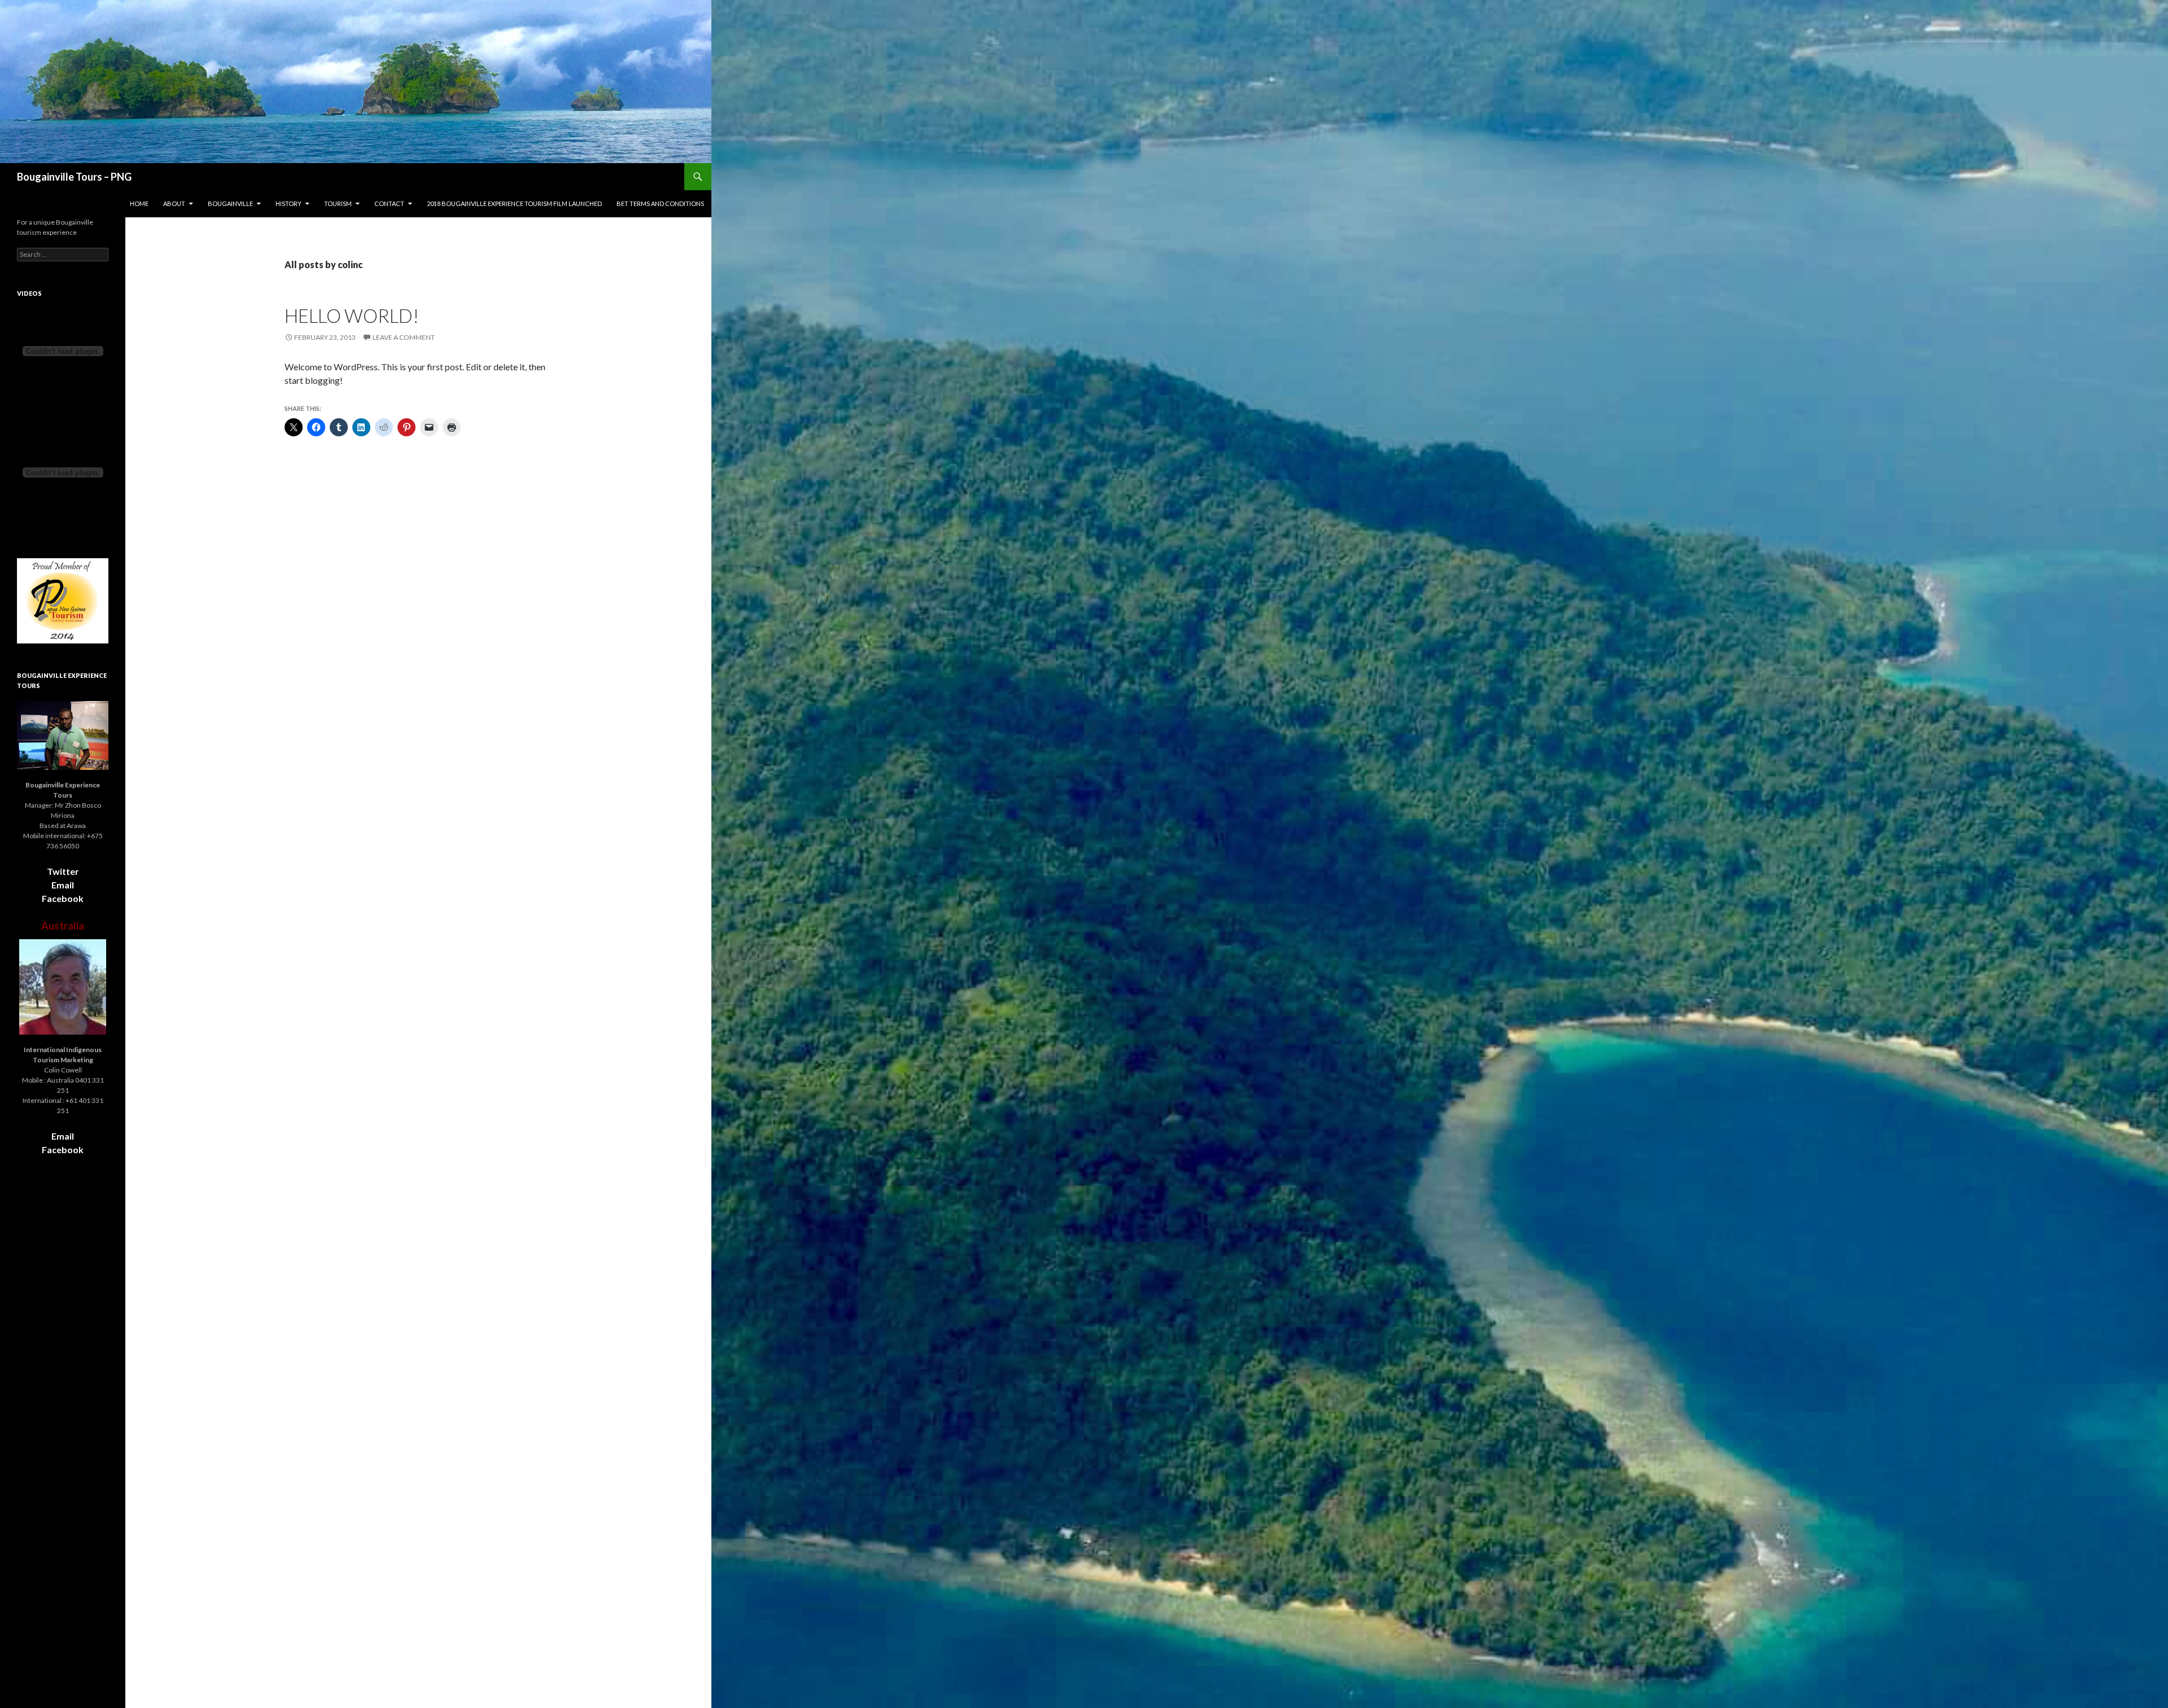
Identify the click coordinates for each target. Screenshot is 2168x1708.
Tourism (338, 203)
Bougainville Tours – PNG (74, 177)
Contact (389, 203)
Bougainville (230, 203)
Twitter (63, 871)
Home (139, 203)
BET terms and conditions (660, 203)
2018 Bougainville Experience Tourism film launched (514, 203)
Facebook (63, 898)
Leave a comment (404, 337)
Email (63, 885)
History (289, 203)
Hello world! (352, 316)
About (174, 203)
